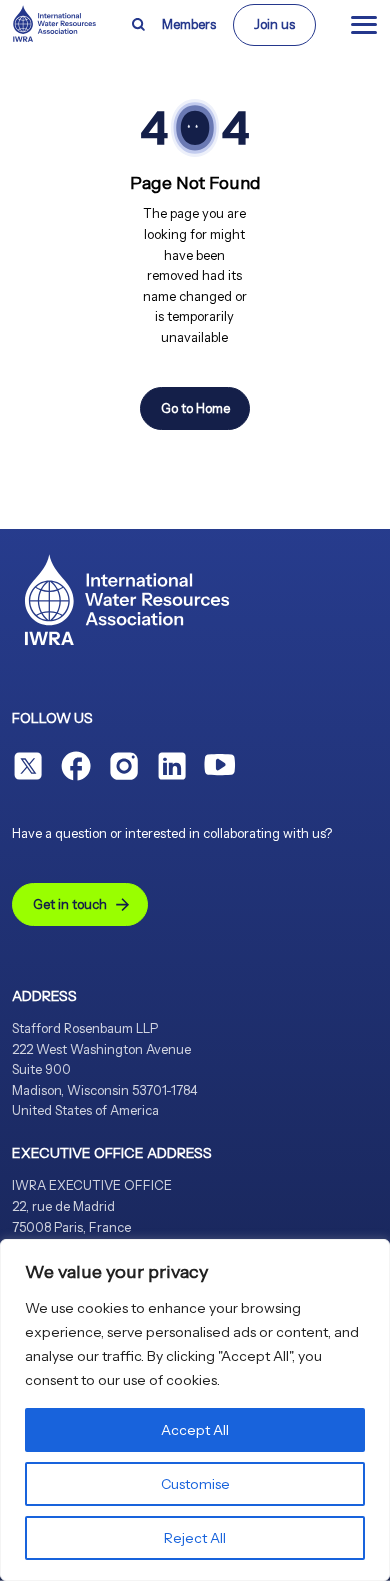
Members (189, 24)
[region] (195, 1410)
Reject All (195, 1538)
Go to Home (195, 408)
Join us (274, 24)
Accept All (195, 1430)
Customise (195, 1484)
